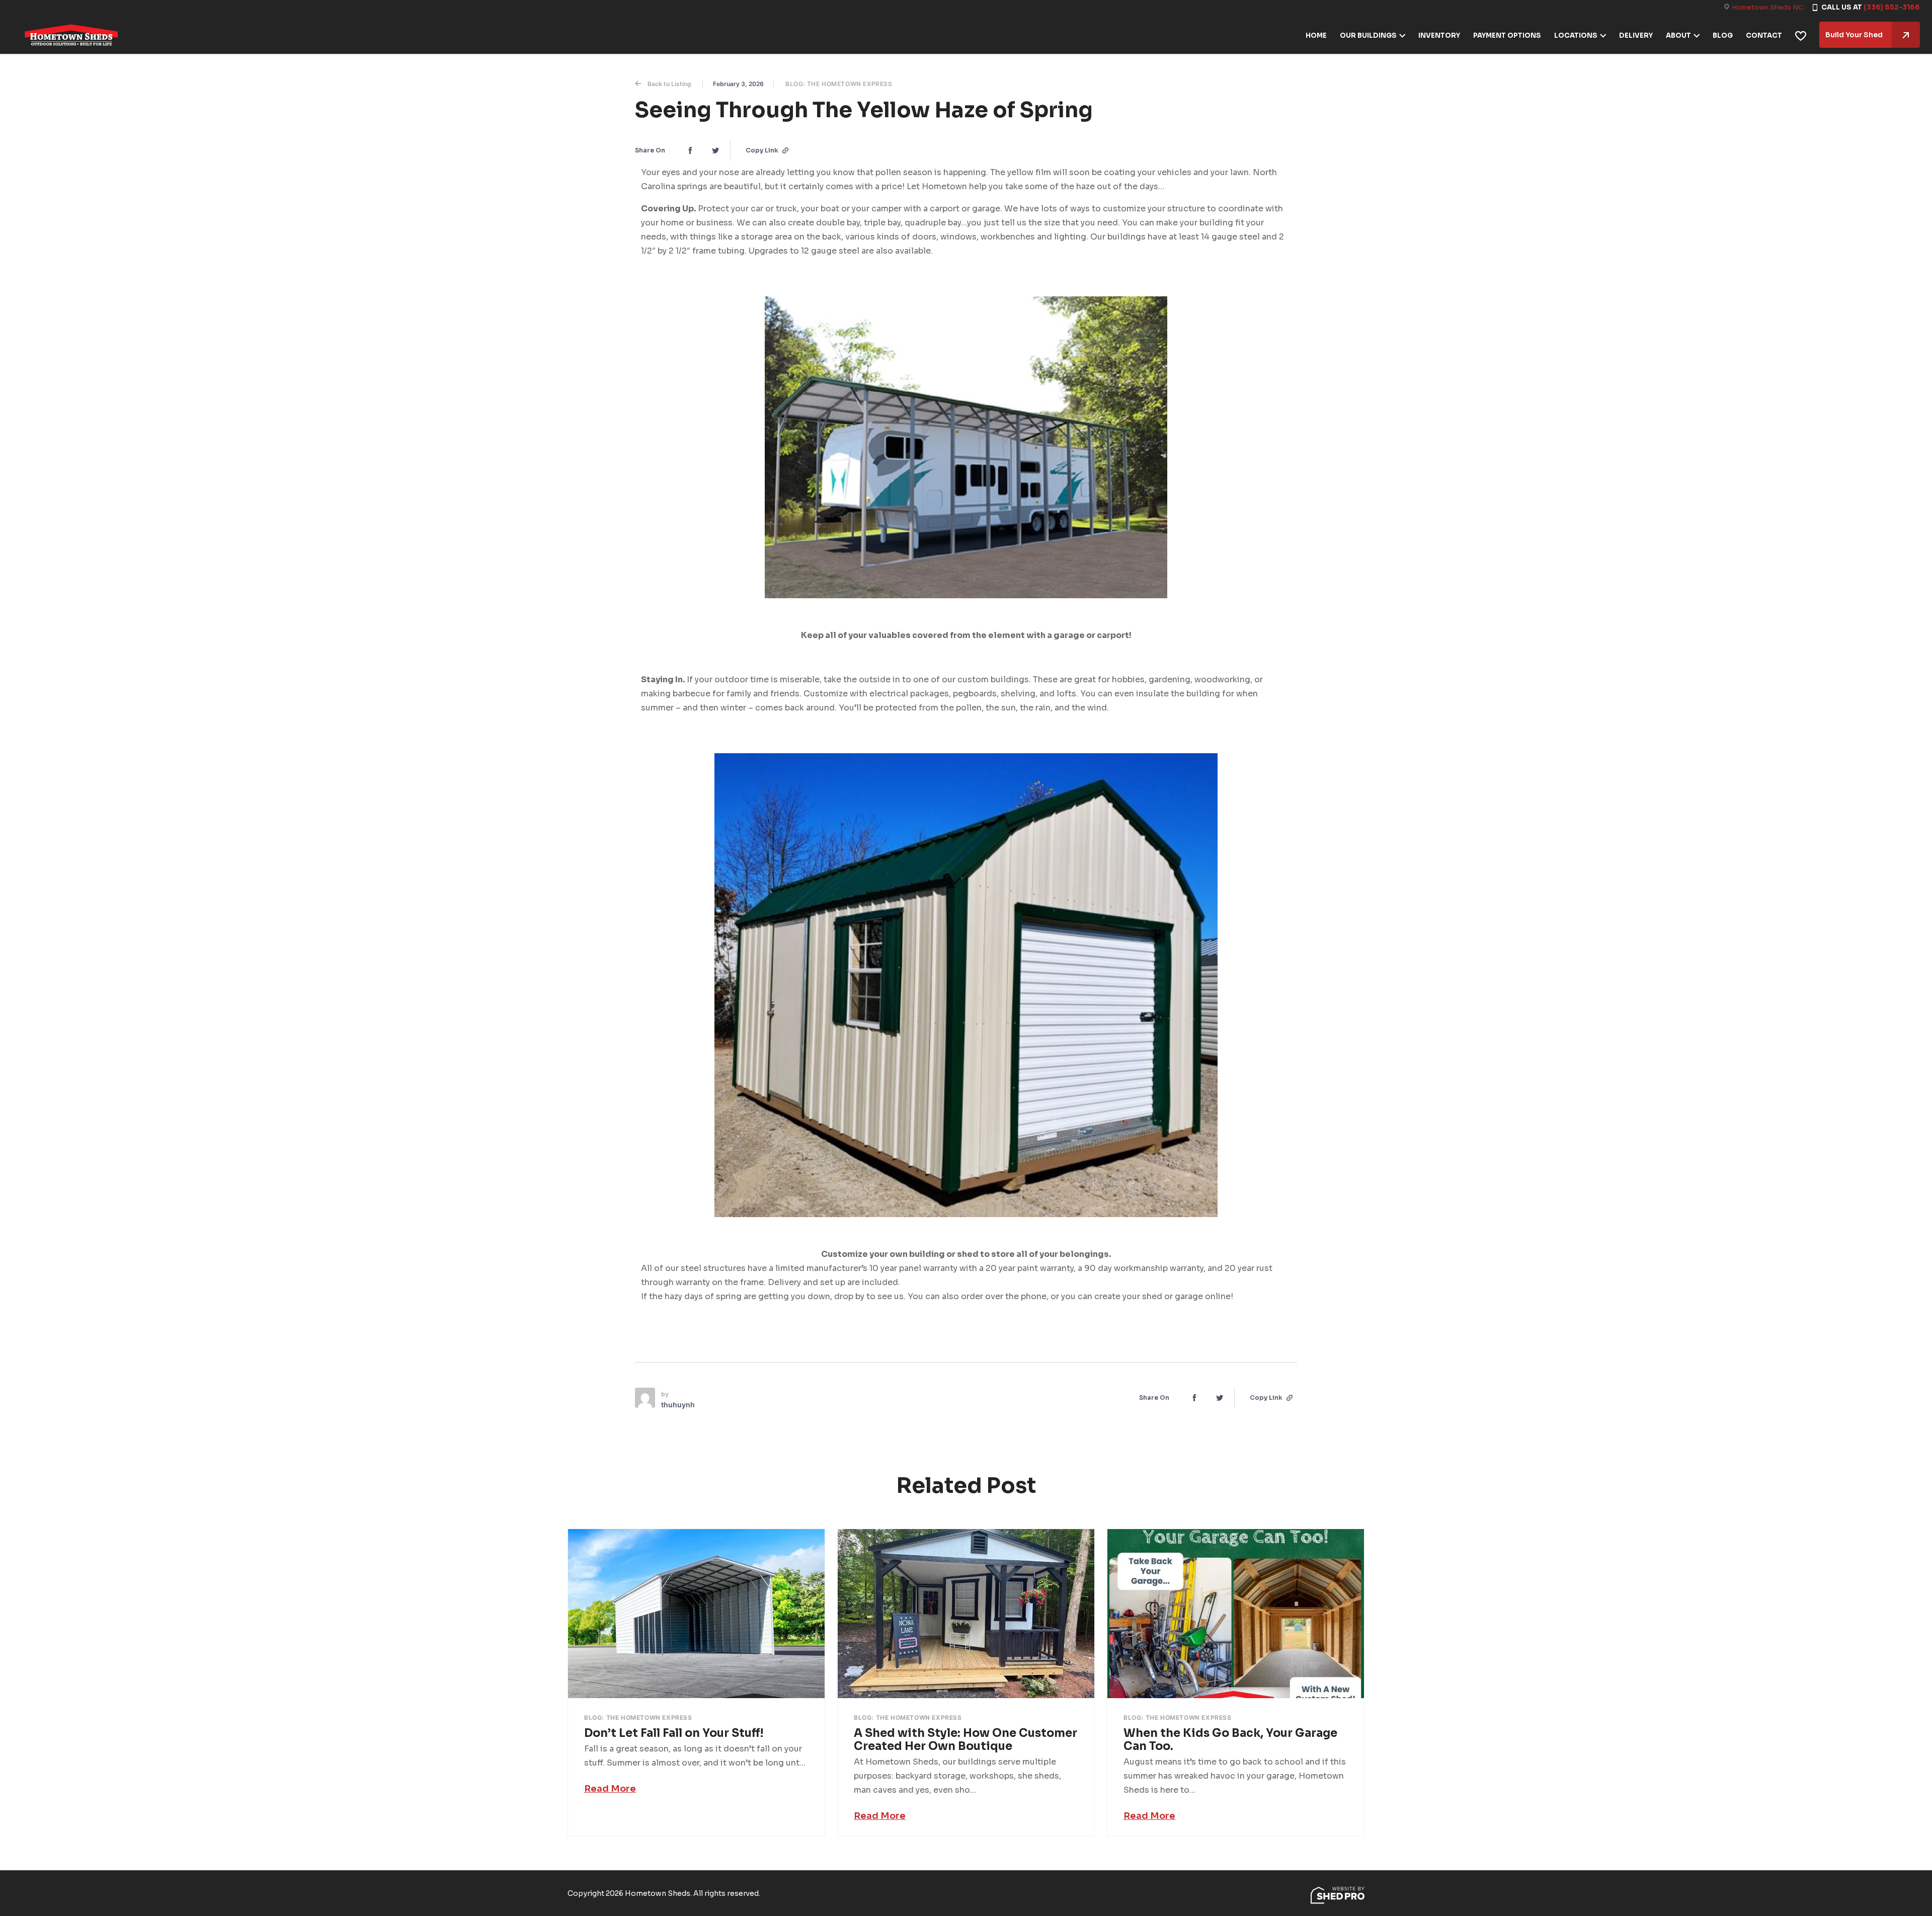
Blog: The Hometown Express (839, 84)
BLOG (1723, 35)
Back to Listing (669, 84)
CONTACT (1764, 35)
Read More (610, 1789)
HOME (1316, 35)
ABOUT (1678, 35)
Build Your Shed (1854, 35)
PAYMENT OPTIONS (1507, 35)
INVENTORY (1439, 35)
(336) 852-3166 (1892, 7)
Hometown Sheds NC (1767, 7)
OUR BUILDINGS (1368, 35)
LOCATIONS (1576, 35)
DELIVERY (1636, 35)
